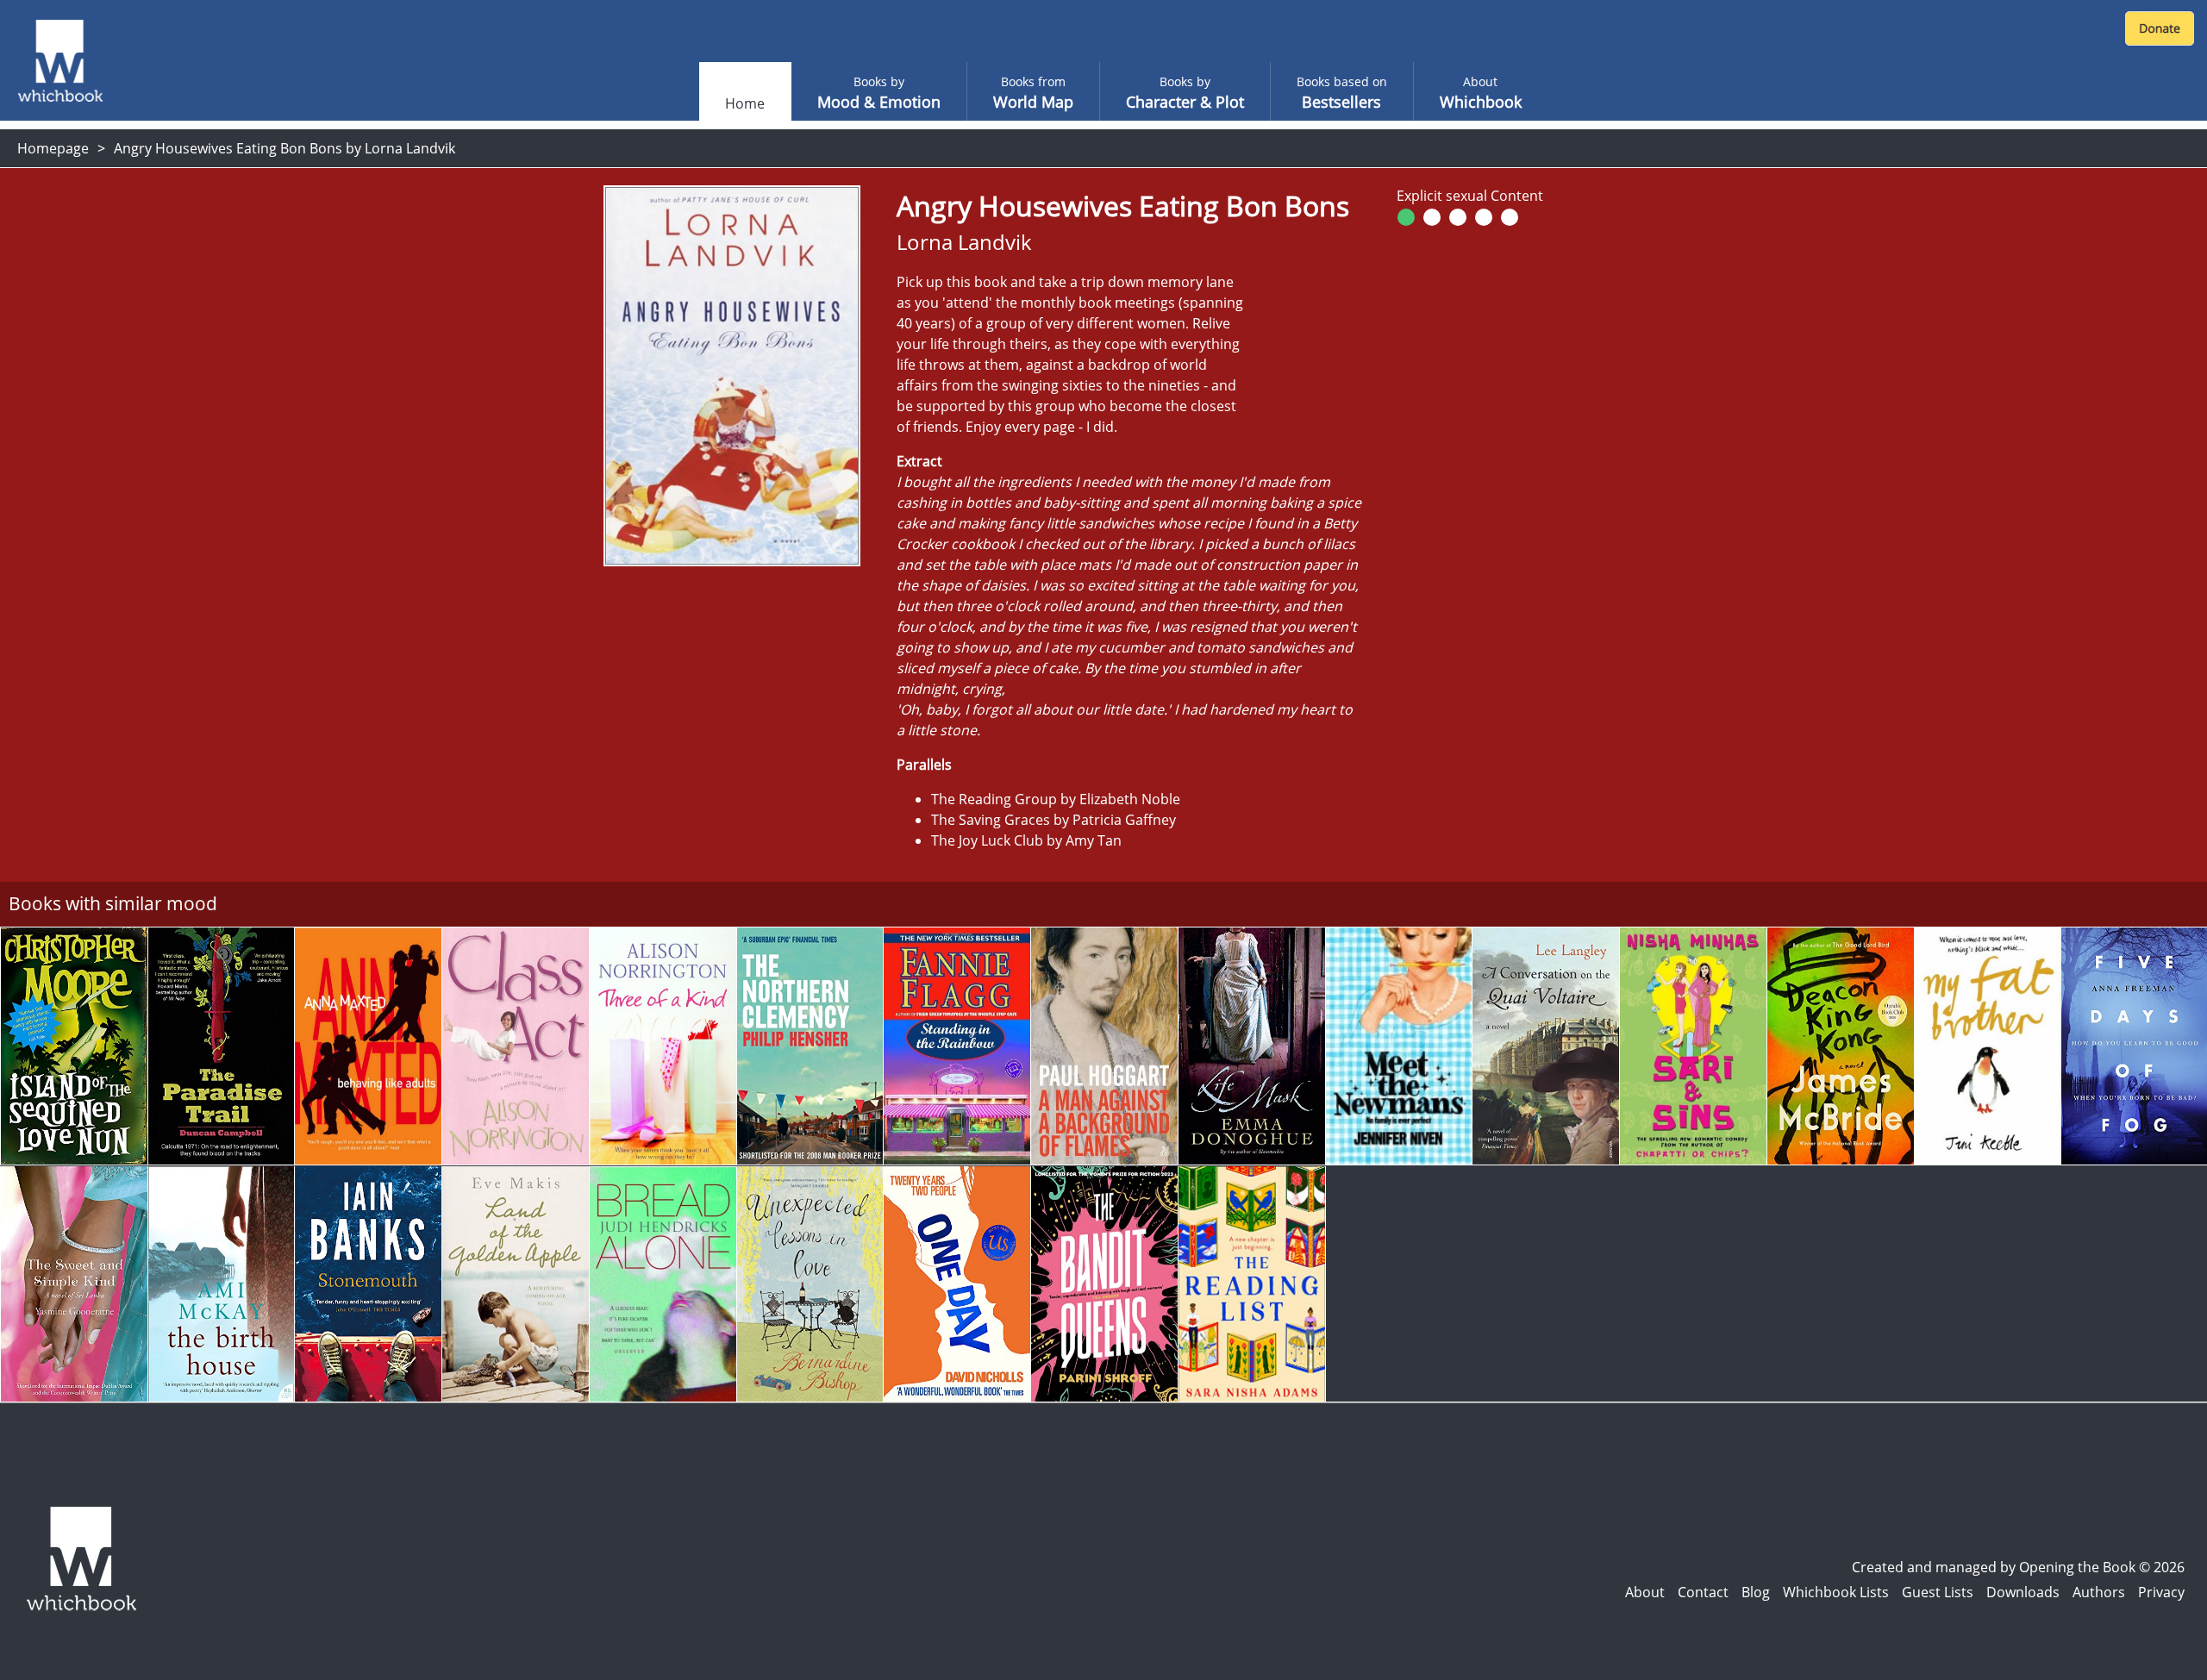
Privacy (2161, 1592)
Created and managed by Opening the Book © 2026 (2018, 1567)
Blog (1756, 1592)
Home (745, 103)
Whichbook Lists (1836, 1592)
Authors (2099, 1592)
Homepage (53, 148)
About (1645, 1592)
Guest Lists (1938, 1592)
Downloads (2023, 1592)
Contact (1703, 1592)
